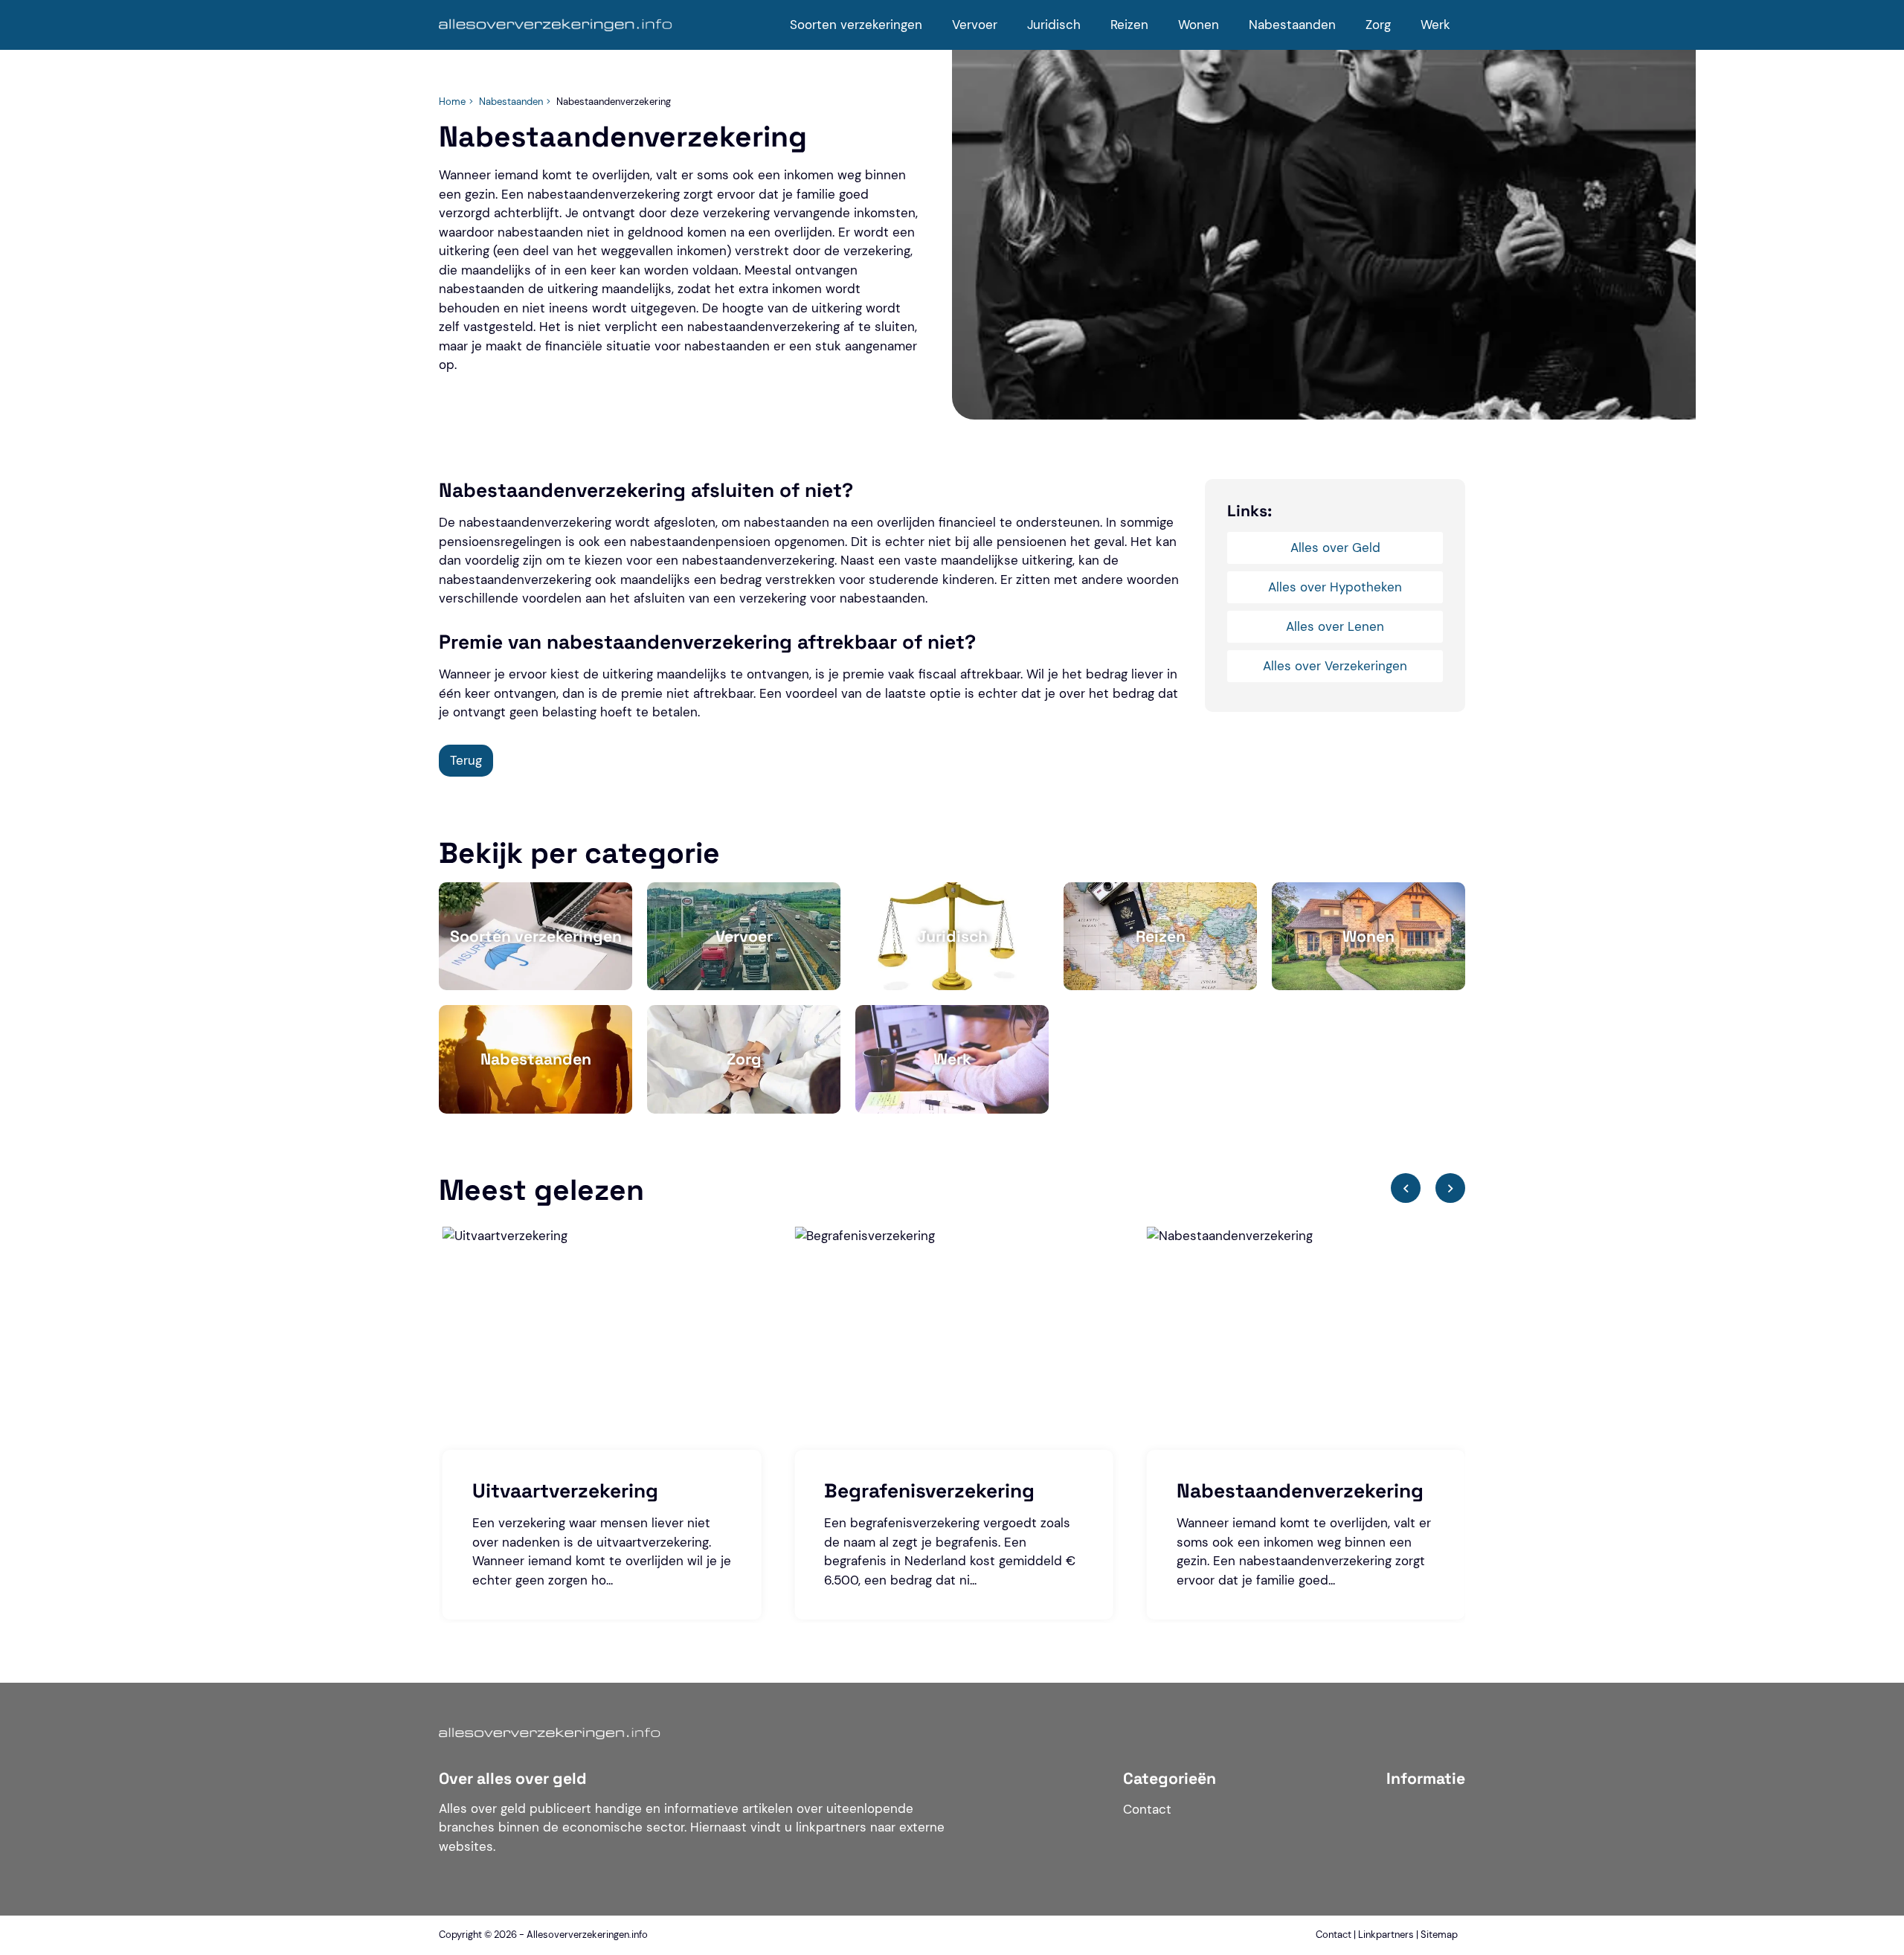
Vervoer (975, 25)
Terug (466, 760)
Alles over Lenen (1335, 626)
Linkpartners (1386, 1935)
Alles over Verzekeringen (1335, 666)
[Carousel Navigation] (1428, 1198)
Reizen (1129, 25)
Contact (1147, 1809)
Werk (1435, 25)
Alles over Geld (1335, 548)
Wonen (1199, 25)
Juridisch (1054, 25)
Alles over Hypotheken (1335, 587)
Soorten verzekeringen (856, 25)
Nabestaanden (1292, 25)
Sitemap (1439, 1935)
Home (452, 102)
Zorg (1378, 25)
